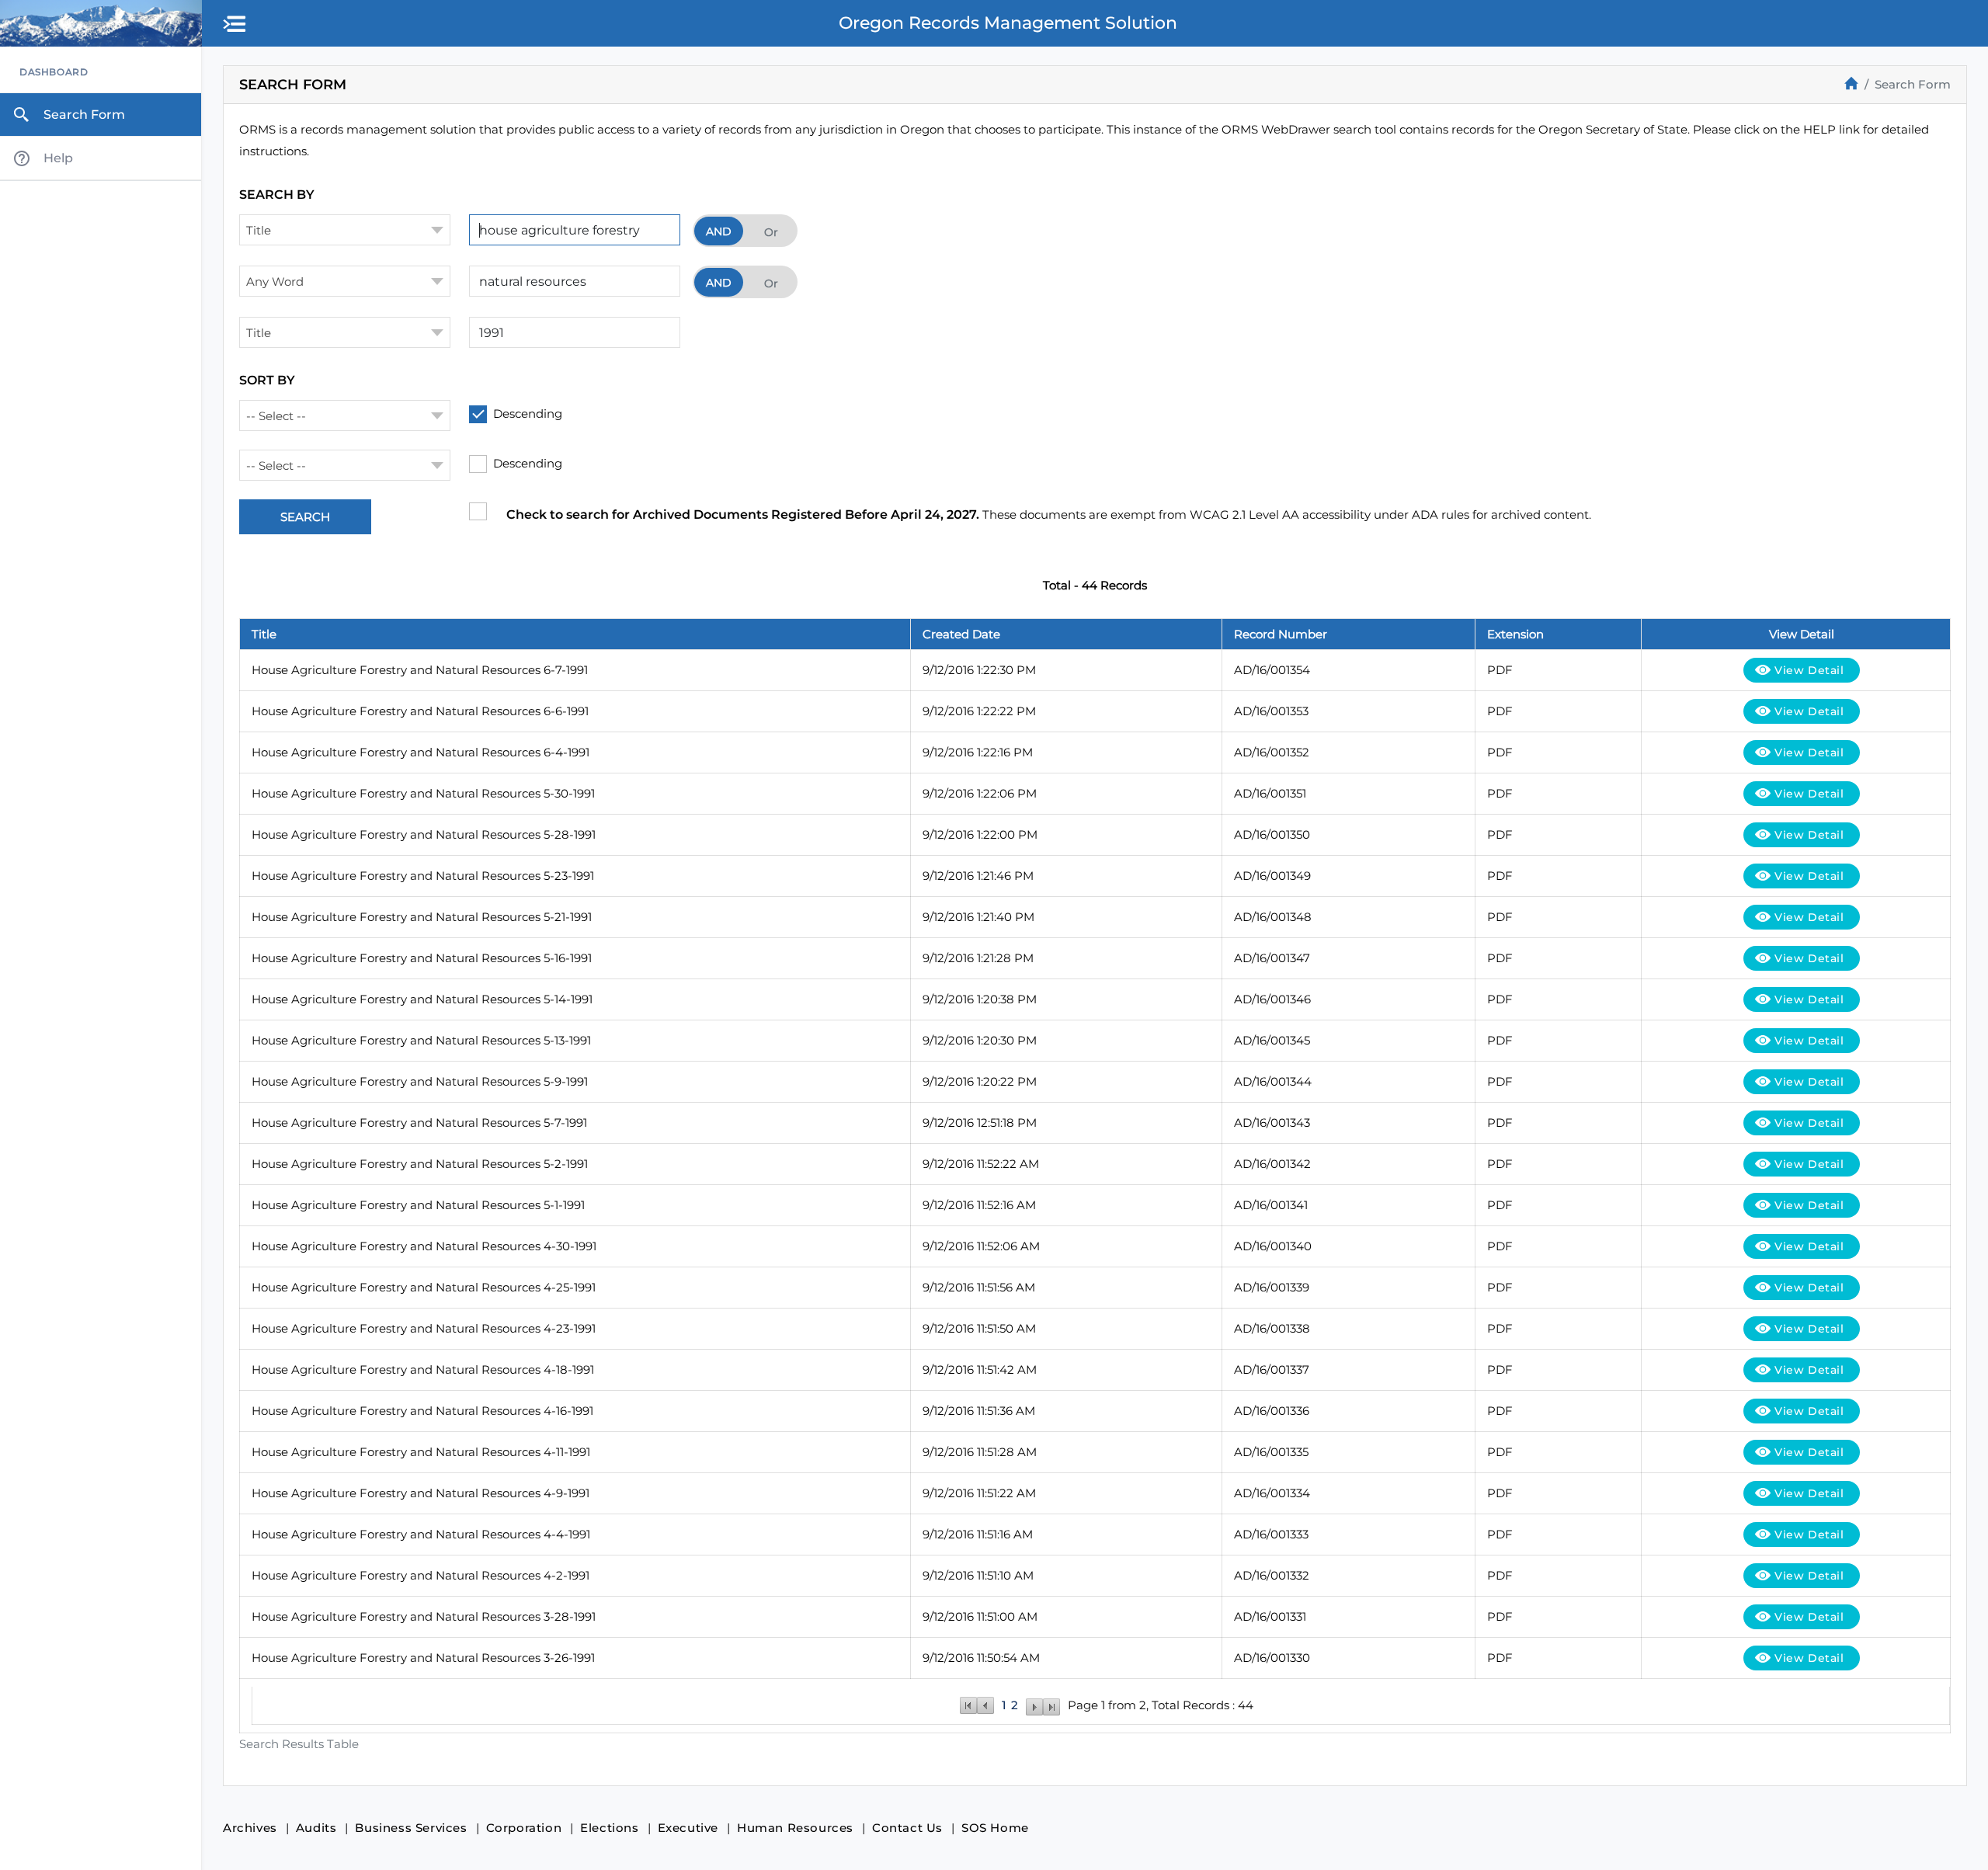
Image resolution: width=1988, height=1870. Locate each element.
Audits (316, 1828)
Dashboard (54, 72)
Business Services (411, 1828)
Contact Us (907, 1828)
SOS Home (995, 1828)
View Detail (1809, 670)
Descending (528, 414)
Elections (609, 1828)
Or (771, 232)
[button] (235, 25)
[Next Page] (1034, 1705)
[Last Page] (1051, 1705)
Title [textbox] (259, 230)
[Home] (1851, 83)
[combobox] (345, 230)
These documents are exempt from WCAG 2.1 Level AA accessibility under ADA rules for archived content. (1049, 514)
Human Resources (795, 1828)
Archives (250, 1828)
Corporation (524, 1828)
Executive (688, 1828)
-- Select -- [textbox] (276, 416)
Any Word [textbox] (275, 282)
